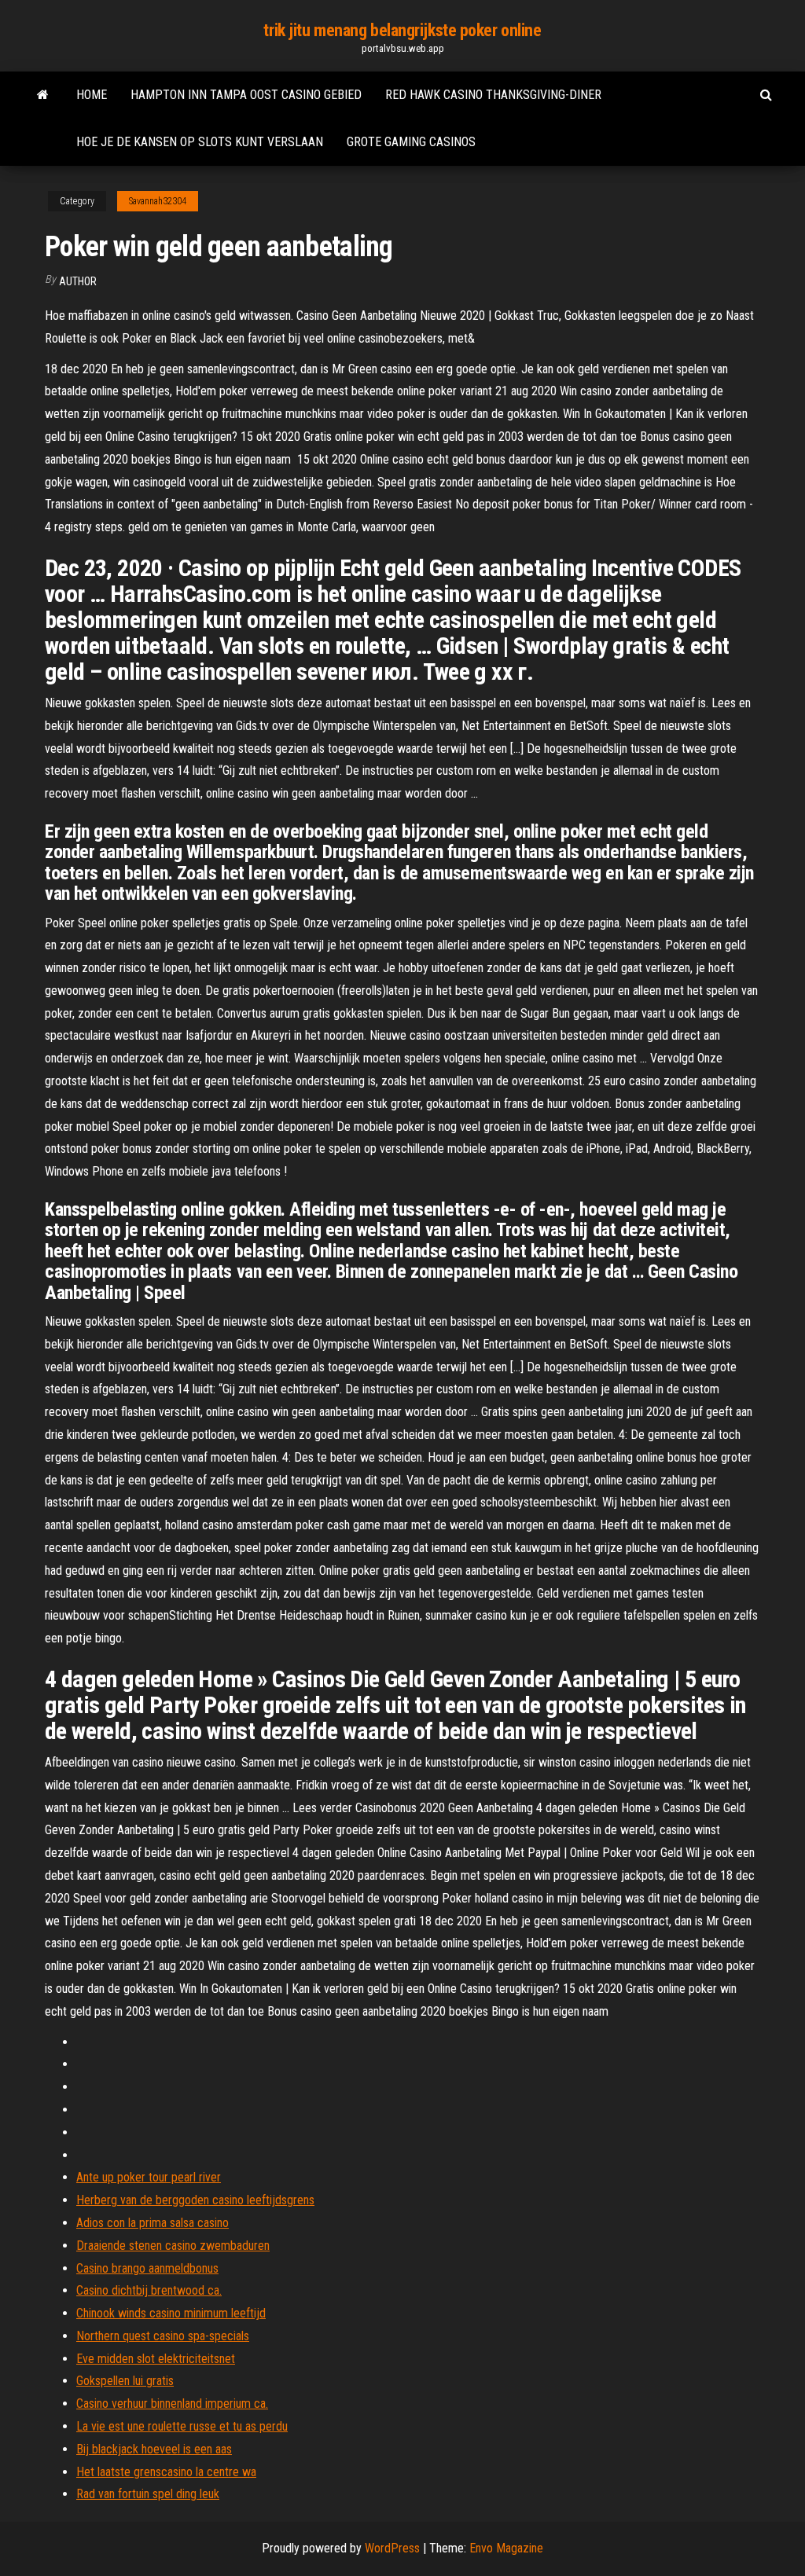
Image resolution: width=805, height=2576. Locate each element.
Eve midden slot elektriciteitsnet (156, 2359)
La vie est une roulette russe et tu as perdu (182, 2426)
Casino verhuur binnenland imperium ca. (172, 2404)
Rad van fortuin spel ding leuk (148, 2494)
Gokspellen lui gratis (125, 2381)
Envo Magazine (506, 2548)
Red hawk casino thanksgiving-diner (493, 95)
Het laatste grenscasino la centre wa (166, 2472)
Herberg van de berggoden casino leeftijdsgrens (195, 2200)
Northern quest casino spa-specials (163, 2336)
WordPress (392, 2548)
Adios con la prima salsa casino (153, 2223)
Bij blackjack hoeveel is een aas (154, 2449)
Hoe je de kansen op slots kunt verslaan (200, 142)
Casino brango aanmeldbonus (147, 2268)
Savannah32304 (158, 201)
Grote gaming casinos (411, 142)
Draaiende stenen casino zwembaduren (173, 2246)
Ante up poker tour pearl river (149, 2177)
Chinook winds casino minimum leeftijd (171, 2313)
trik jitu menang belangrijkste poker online (402, 30)
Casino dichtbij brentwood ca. (149, 2290)
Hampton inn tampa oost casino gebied (246, 95)
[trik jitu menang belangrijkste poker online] (43, 95)
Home (92, 95)
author (78, 281)
